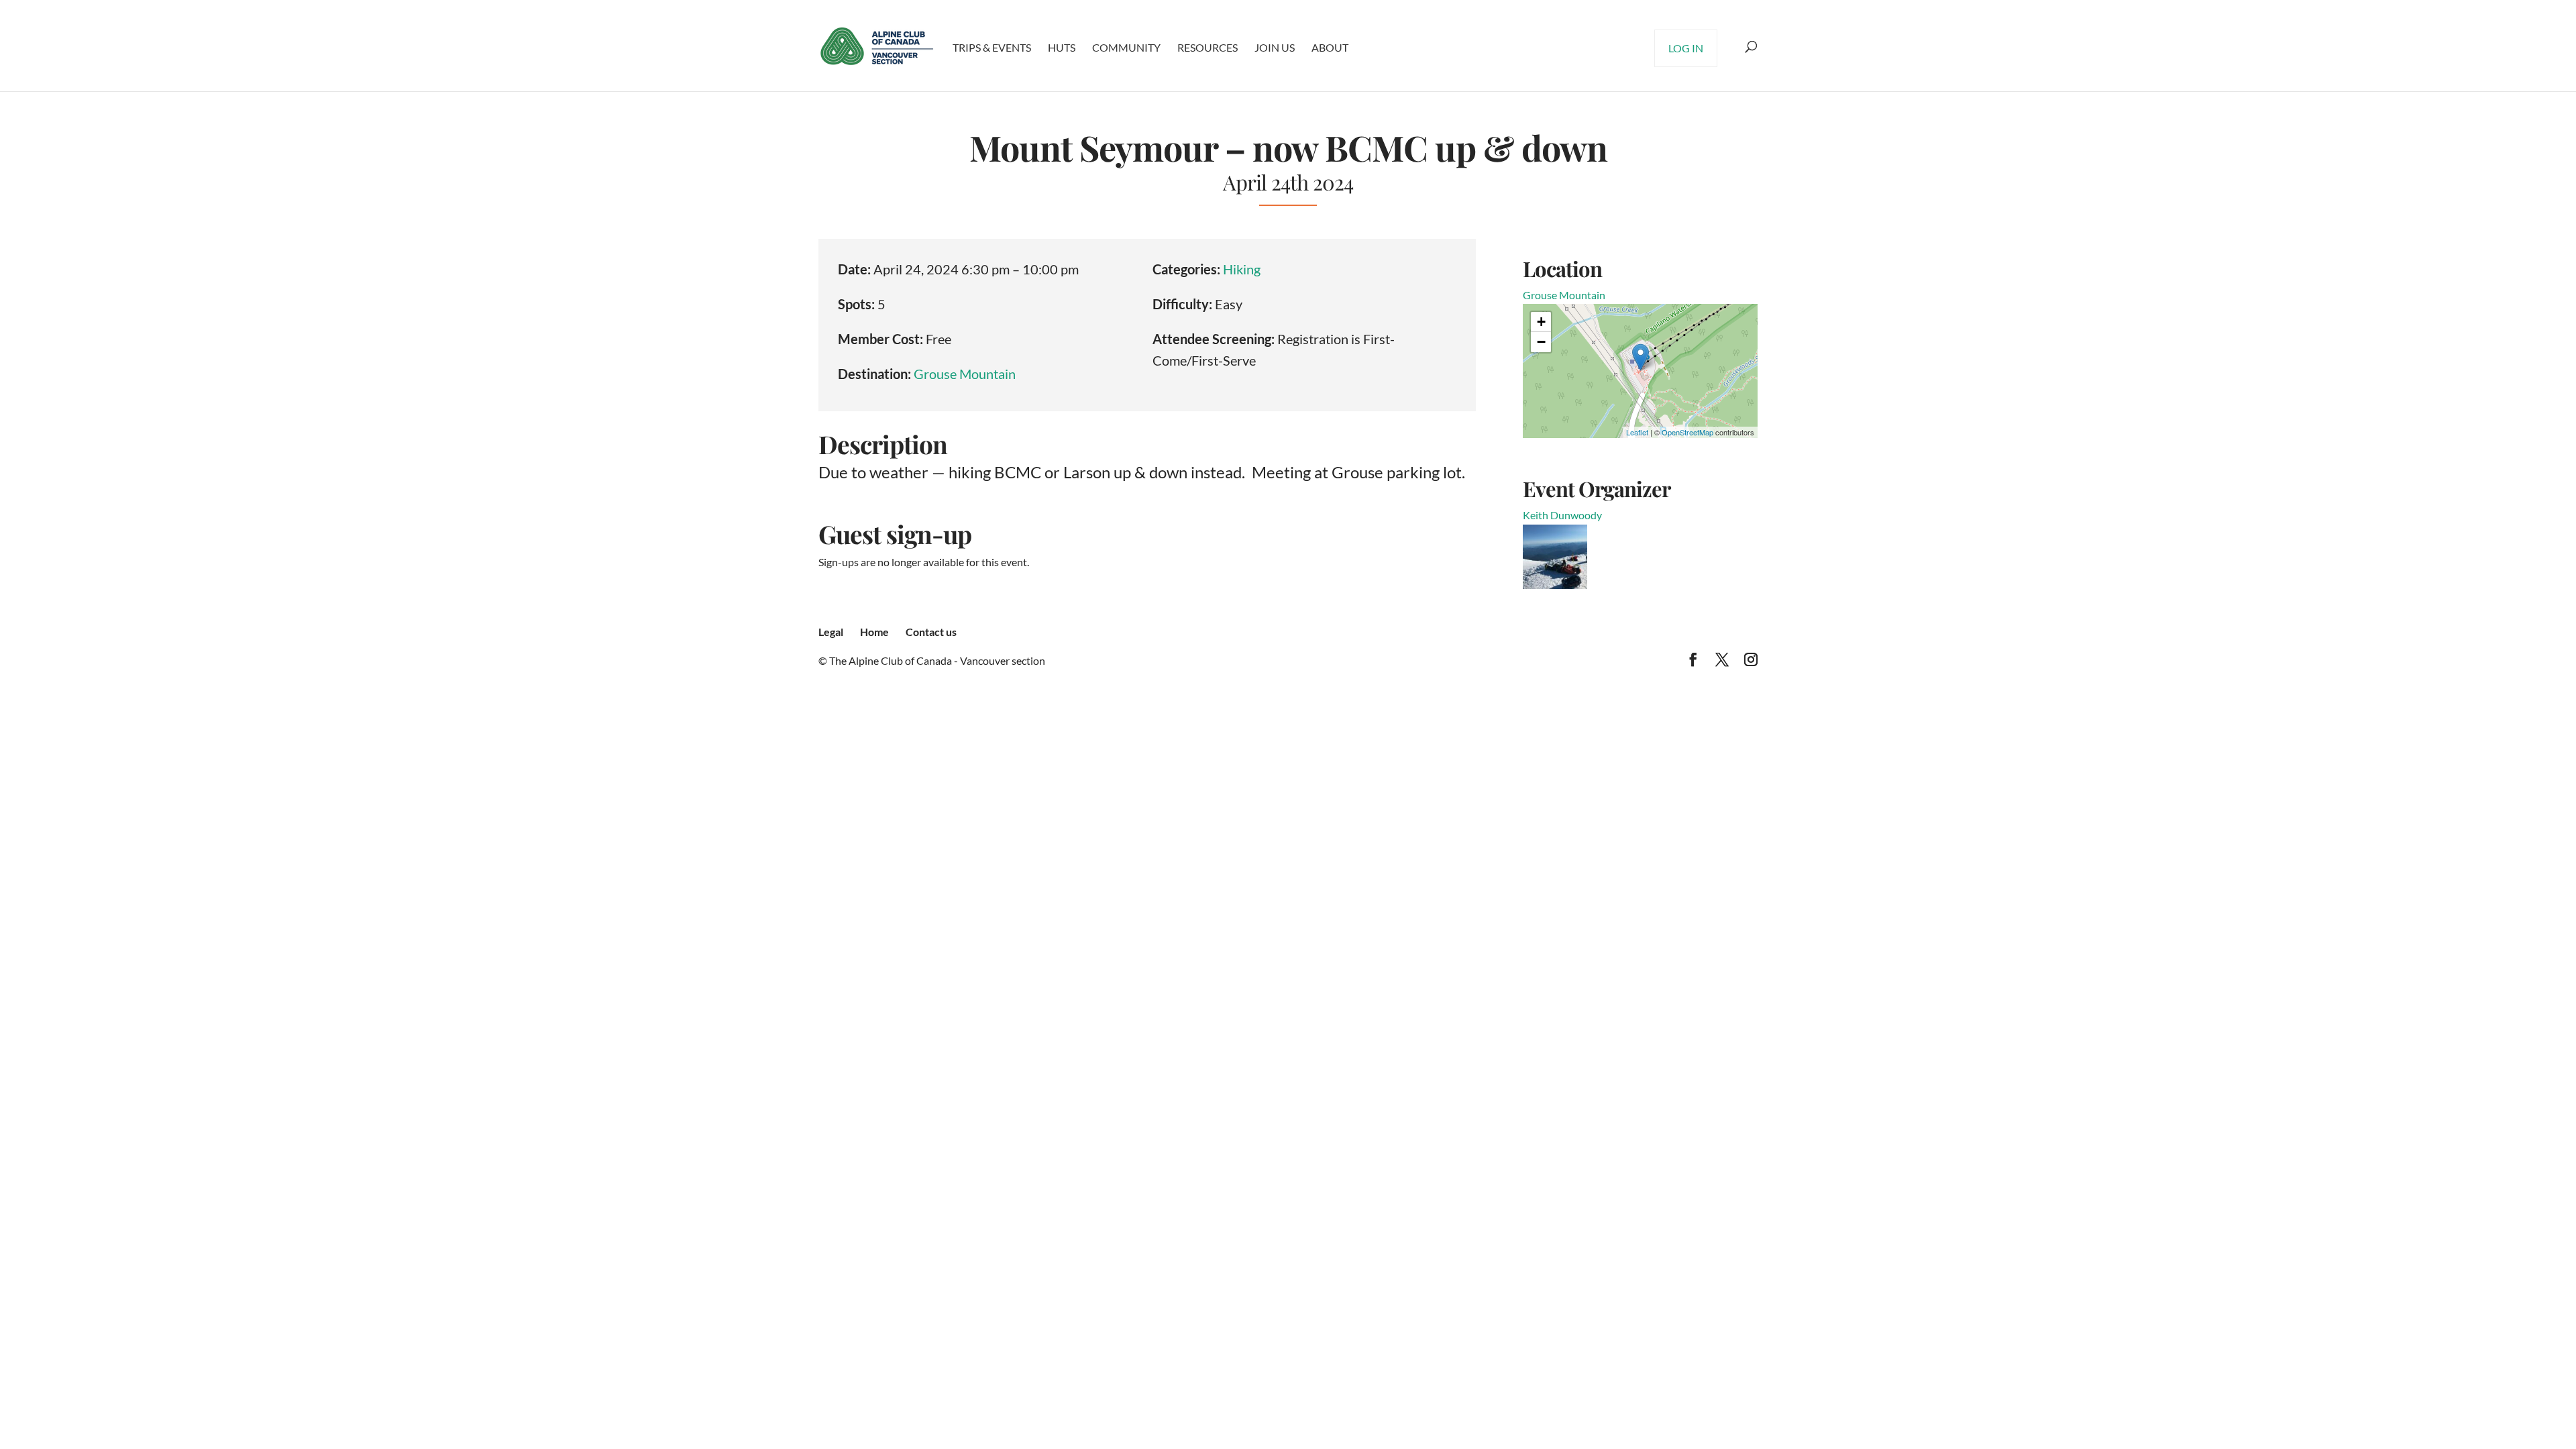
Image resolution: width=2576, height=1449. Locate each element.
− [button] (1541, 342)
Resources (1207, 47)
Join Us (1275, 47)
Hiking (1242, 269)
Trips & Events (992, 47)
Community (1126, 47)
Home (874, 632)
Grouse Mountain (965, 374)
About (1330, 47)
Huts (1062, 47)
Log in (1686, 48)
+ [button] (1541, 322)
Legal (831, 632)
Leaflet (1637, 432)
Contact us (931, 632)
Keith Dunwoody (1562, 515)
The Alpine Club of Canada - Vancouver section (937, 660)
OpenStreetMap (1687, 432)
